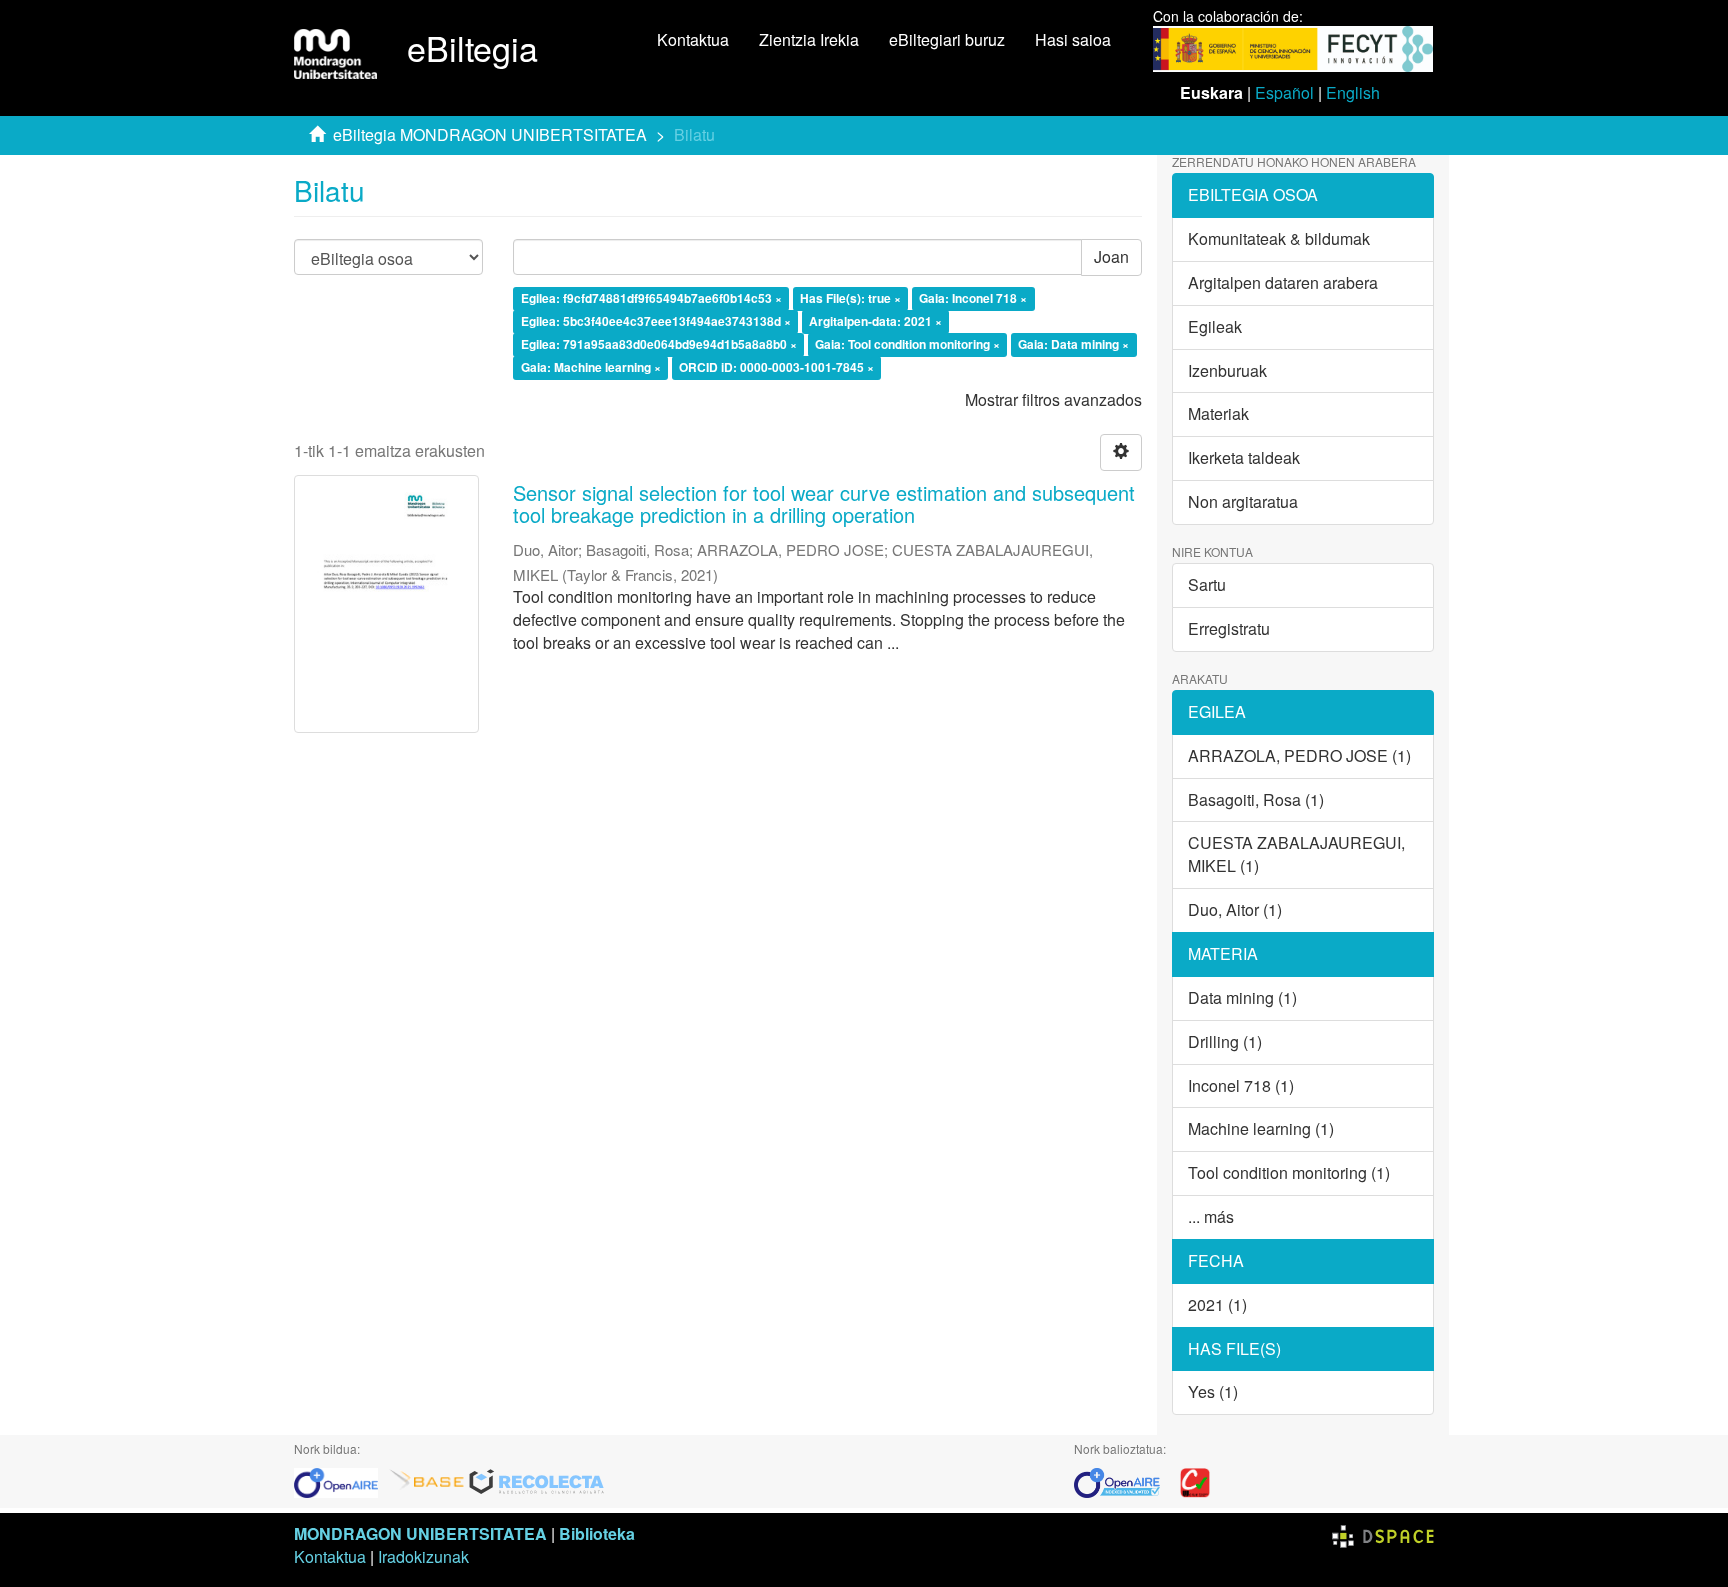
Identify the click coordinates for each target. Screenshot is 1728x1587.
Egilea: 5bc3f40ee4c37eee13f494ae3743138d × (656, 321)
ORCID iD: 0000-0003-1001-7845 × (776, 367)
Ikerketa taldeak (1244, 457)
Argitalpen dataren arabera (1283, 282)
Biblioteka (597, 1533)
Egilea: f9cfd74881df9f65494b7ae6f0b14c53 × (651, 299)
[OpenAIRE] (341, 1481)
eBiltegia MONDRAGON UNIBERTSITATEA (490, 134)
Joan (1111, 256)
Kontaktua (693, 39)
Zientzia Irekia (809, 39)
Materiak (1218, 413)
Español (1284, 92)
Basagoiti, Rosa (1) (1256, 799)
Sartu (1207, 584)
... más (1211, 1216)
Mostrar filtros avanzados (1053, 399)
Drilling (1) (1225, 1041)
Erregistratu (1229, 628)
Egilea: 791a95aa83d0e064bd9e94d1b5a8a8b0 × (659, 344)
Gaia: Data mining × (1073, 344)
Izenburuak (1227, 370)
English (1353, 92)
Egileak (1215, 326)
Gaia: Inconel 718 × (973, 299)
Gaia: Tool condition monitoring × (907, 344)
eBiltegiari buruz (947, 39)
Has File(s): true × (850, 299)
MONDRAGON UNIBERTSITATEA (420, 1533)
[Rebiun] (1195, 1481)
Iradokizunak (423, 1556)
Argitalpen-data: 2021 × (875, 321)
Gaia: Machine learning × (591, 367)
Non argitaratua (1243, 501)
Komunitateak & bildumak (1279, 238)
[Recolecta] (537, 1481)
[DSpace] (1383, 1533)
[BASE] (427, 1481)
